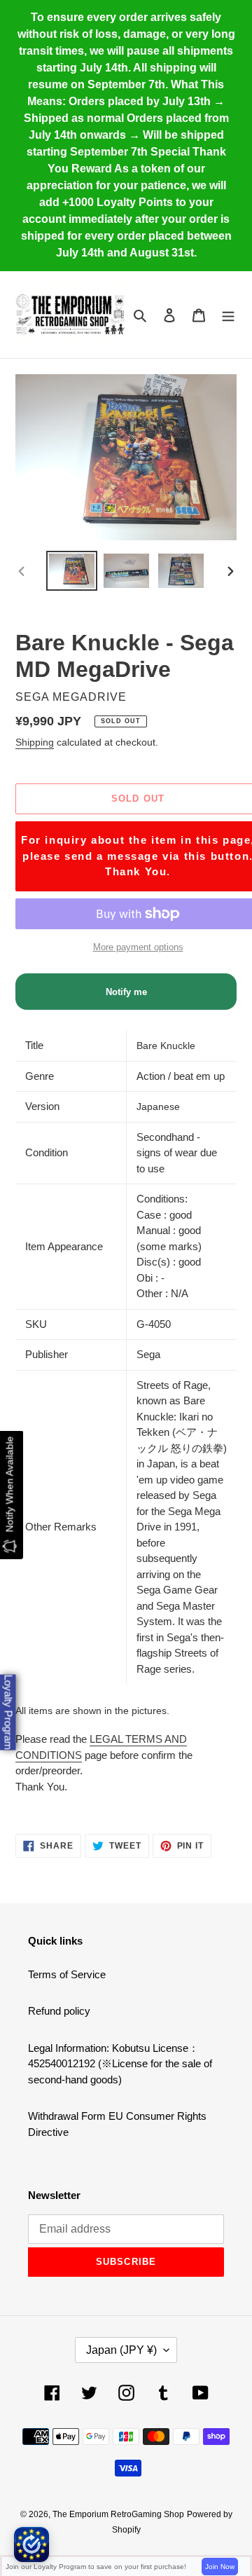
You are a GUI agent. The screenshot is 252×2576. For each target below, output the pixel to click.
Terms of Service (67, 1974)
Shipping (35, 742)
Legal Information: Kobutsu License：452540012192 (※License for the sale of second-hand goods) (120, 2064)
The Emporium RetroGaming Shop (118, 2514)
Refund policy (59, 2011)
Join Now (220, 2567)
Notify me (126, 992)
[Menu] (228, 315)
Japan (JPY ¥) (121, 2350)
